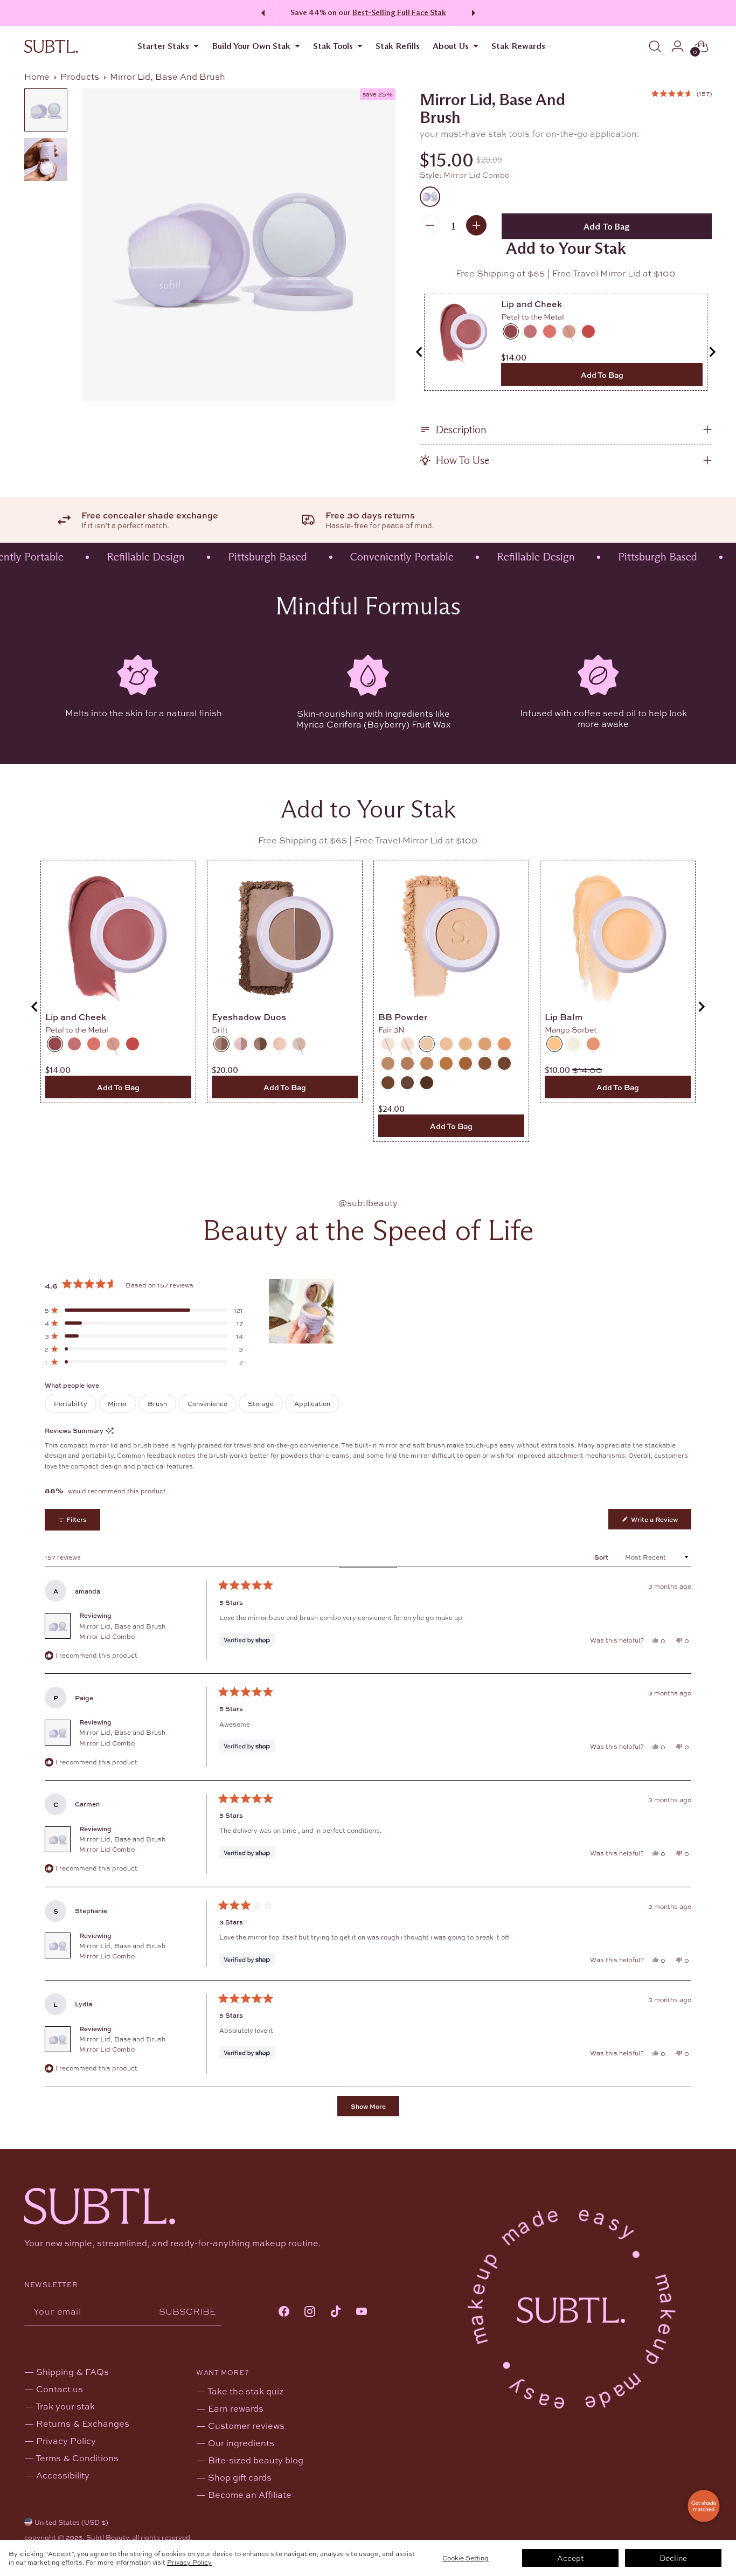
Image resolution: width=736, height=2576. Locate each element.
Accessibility (63, 2475)
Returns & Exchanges (83, 2423)
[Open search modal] (655, 46)
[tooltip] (110, 1431)
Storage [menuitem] (261, 1403)
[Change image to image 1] (46, 110)
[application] (704, 2506)
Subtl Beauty (107, 2537)
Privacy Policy (189, 2562)
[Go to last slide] (420, 352)
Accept (570, 2558)
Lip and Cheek (532, 304)
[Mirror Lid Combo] (430, 197)
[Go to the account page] (678, 46)
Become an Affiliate (250, 2494)
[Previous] (261, 13)
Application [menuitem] (312, 1403)
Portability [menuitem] (71, 1403)
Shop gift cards (240, 2477)
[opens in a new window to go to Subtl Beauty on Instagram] (310, 2312)
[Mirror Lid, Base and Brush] (239, 245)
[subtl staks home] (51, 46)
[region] (302, 1311)
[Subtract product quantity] (430, 225)
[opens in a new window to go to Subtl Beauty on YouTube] (362, 2312)
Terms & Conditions (77, 2458)
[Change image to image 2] (46, 160)
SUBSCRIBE (188, 2311)
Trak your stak (65, 2406)
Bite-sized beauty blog (256, 2460)
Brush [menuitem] (157, 1403)
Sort (602, 1557)
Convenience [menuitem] (207, 1403)
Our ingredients (241, 2443)
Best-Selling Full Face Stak (399, 12)
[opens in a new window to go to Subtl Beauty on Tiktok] (336, 2312)
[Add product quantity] (476, 225)
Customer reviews (246, 2425)
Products (80, 76)
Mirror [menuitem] (117, 1403)
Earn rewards (236, 2408)
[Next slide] (712, 352)
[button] (682, 94)
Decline (673, 2558)
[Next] (475, 13)
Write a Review (660, 1522)
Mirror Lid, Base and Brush (122, 1631)
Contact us (60, 2389)
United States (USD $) (71, 2522)
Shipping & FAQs (72, 2371)
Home (37, 76)
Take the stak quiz (245, 2391)
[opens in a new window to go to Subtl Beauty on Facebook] (284, 2312)
